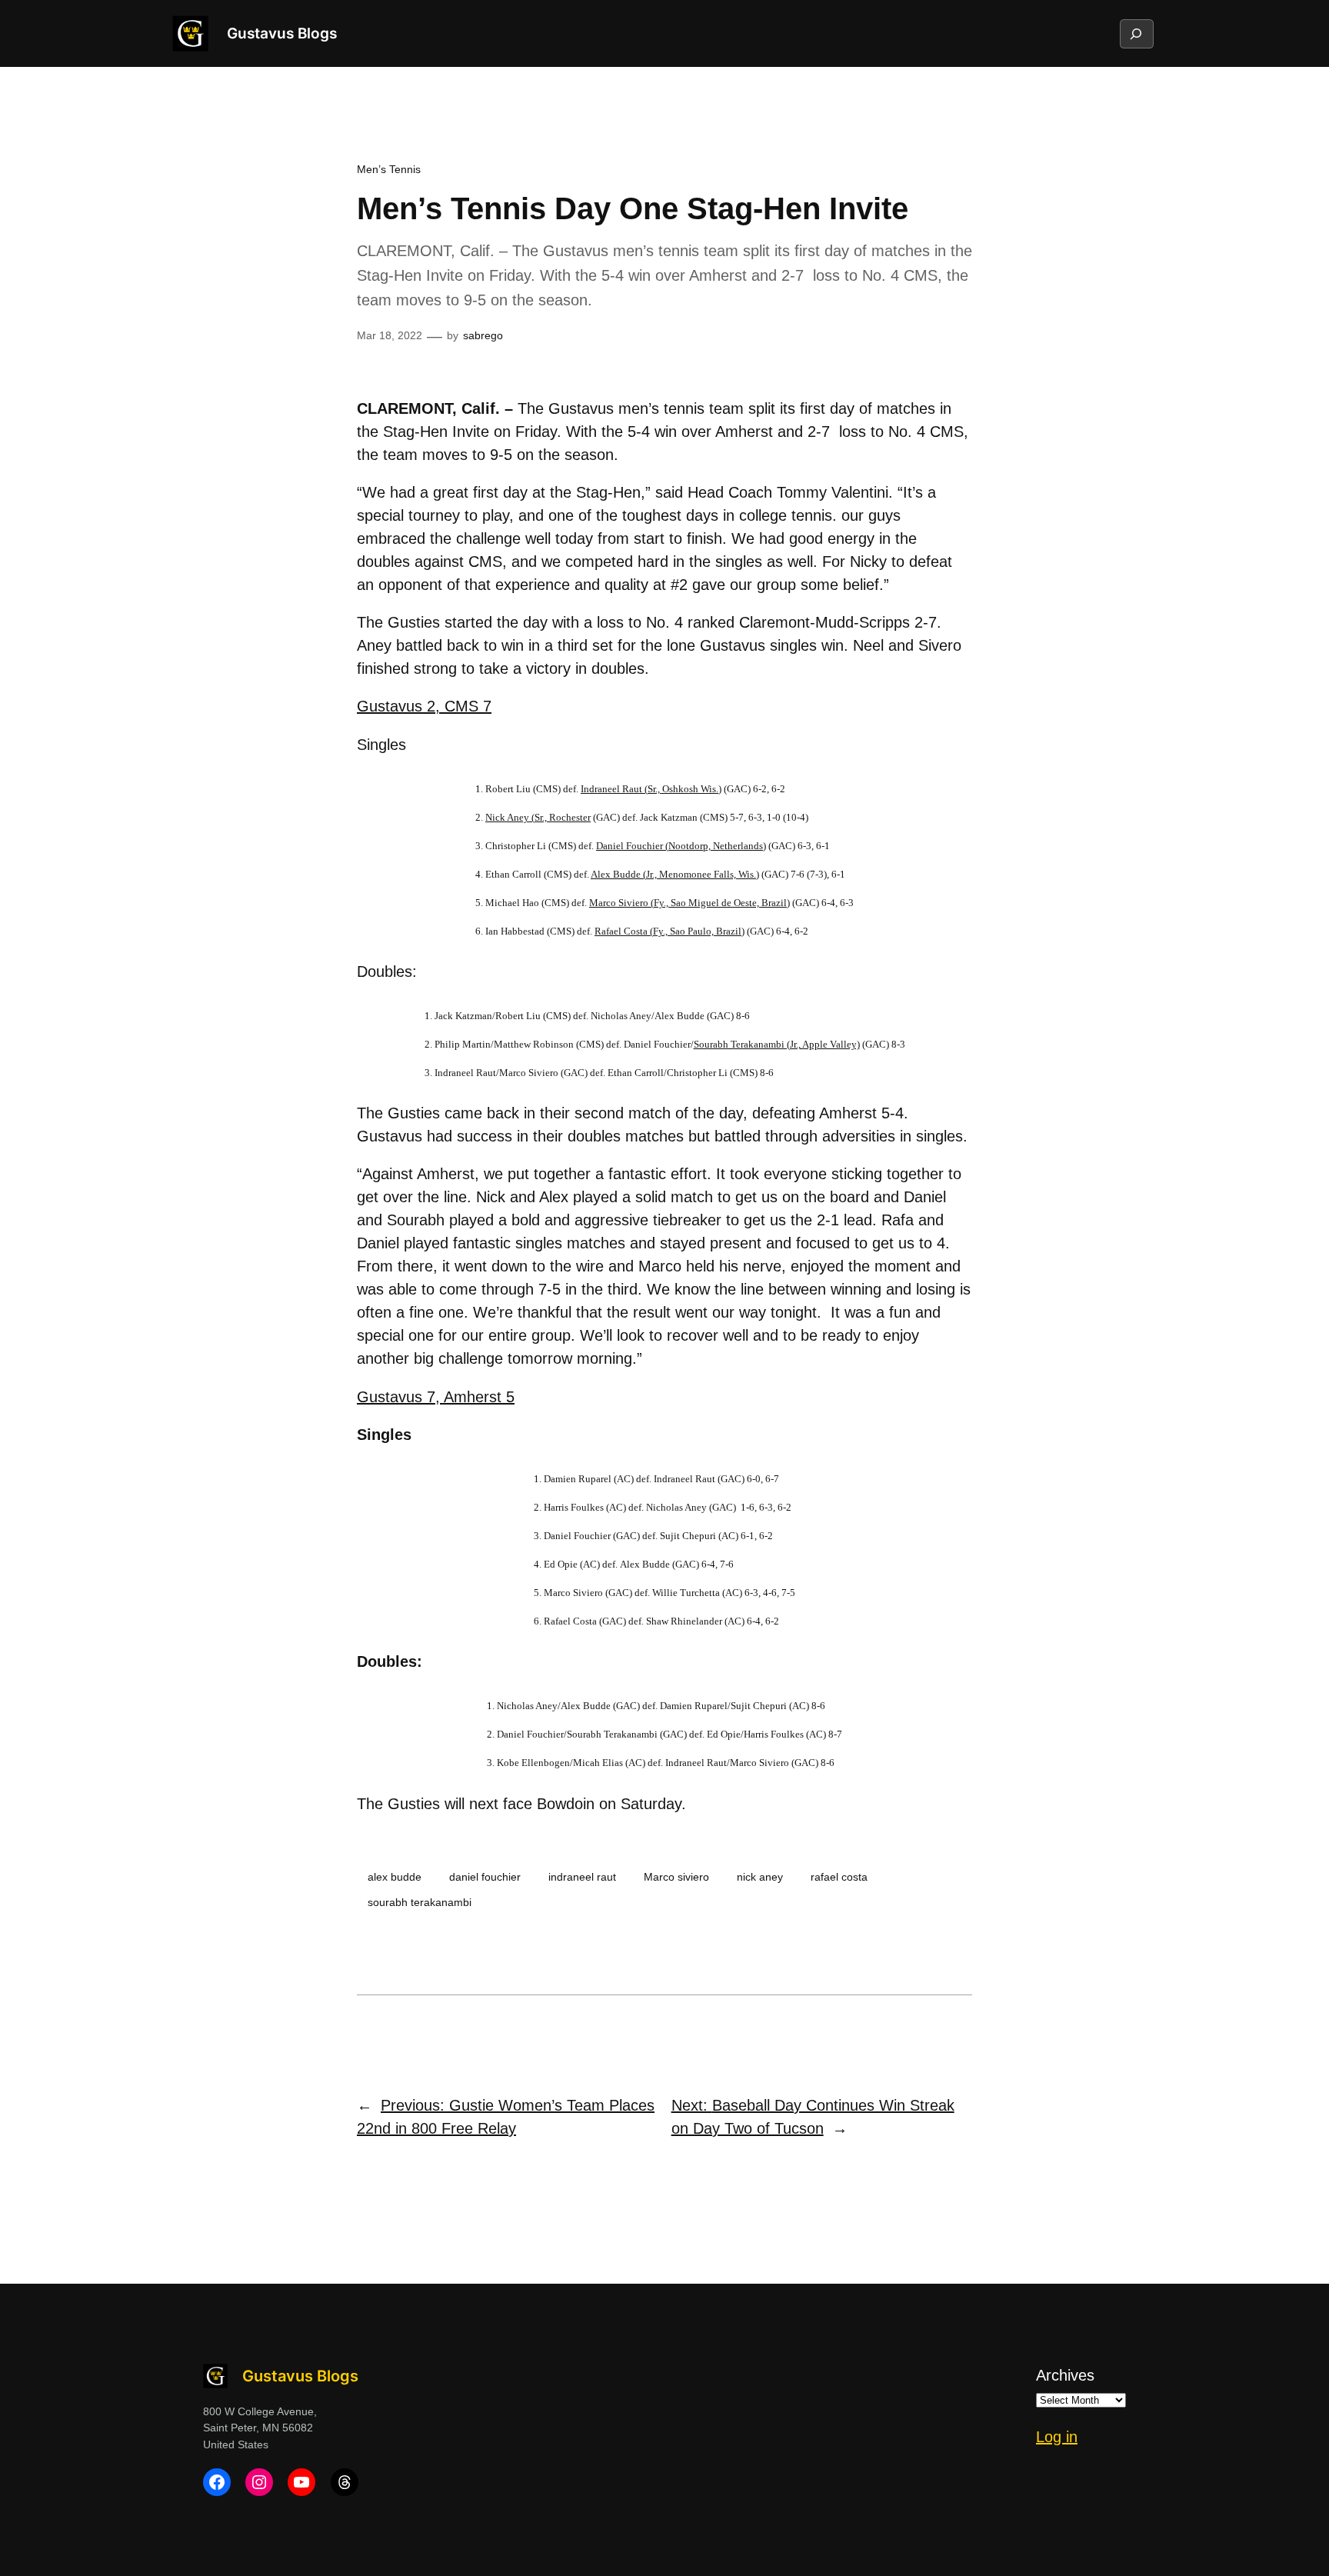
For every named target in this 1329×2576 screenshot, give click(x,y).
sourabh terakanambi (420, 1902)
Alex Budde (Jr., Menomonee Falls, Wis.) (675, 874)
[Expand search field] (1136, 34)
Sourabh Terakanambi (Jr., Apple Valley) (777, 1044)
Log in (1057, 2437)
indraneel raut (582, 1877)
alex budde (395, 1877)
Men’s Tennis (389, 169)
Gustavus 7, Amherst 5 (436, 1397)
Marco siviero (676, 1877)
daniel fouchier (485, 1877)
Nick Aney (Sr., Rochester (538, 817)
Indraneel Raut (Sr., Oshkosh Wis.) (651, 789)
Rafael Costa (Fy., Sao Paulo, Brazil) (669, 931)
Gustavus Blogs (282, 33)
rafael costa (839, 1877)
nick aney (760, 1877)
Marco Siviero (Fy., (689, 903)
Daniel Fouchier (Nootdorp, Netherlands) (681, 846)
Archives (1065, 2375)
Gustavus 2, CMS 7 (424, 706)
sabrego (483, 335)
